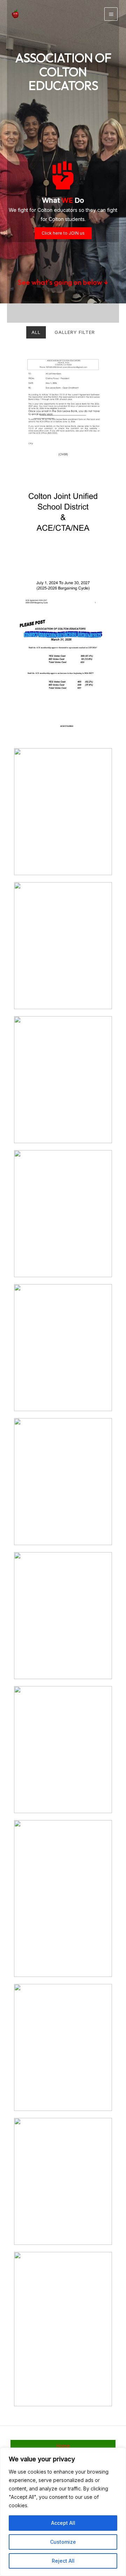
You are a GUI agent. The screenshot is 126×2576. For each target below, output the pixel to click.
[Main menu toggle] (111, 14)
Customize (63, 2542)
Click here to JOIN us (63, 233)
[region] (63, 2512)
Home (63, 2446)
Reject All (63, 2561)
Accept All (63, 2523)
